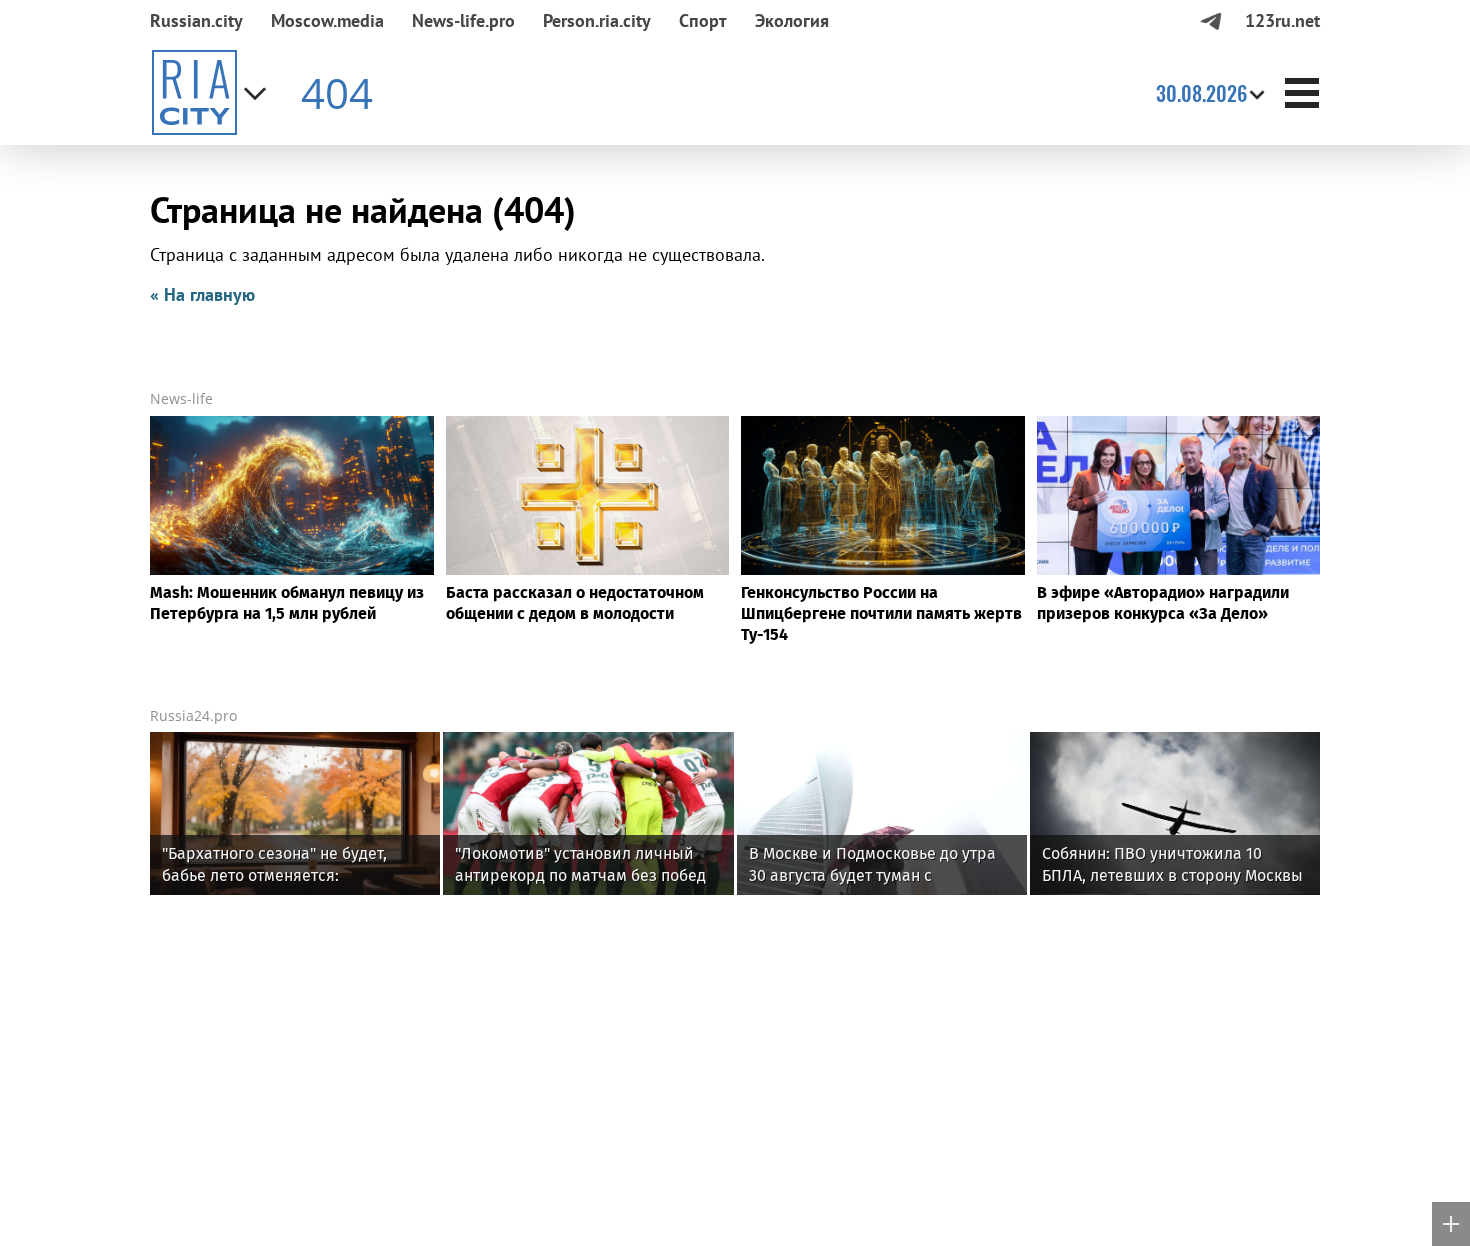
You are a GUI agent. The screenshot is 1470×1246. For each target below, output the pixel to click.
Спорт (703, 20)
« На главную (202, 294)
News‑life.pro (463, 20)
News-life (181, 398)
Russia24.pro (193, 715)
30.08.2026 (1201, 93)
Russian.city (196, 20)
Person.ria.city (597, 20)
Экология (792, 20)
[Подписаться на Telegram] (1210, 20)
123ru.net (1282, 20)
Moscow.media (327, 20)
